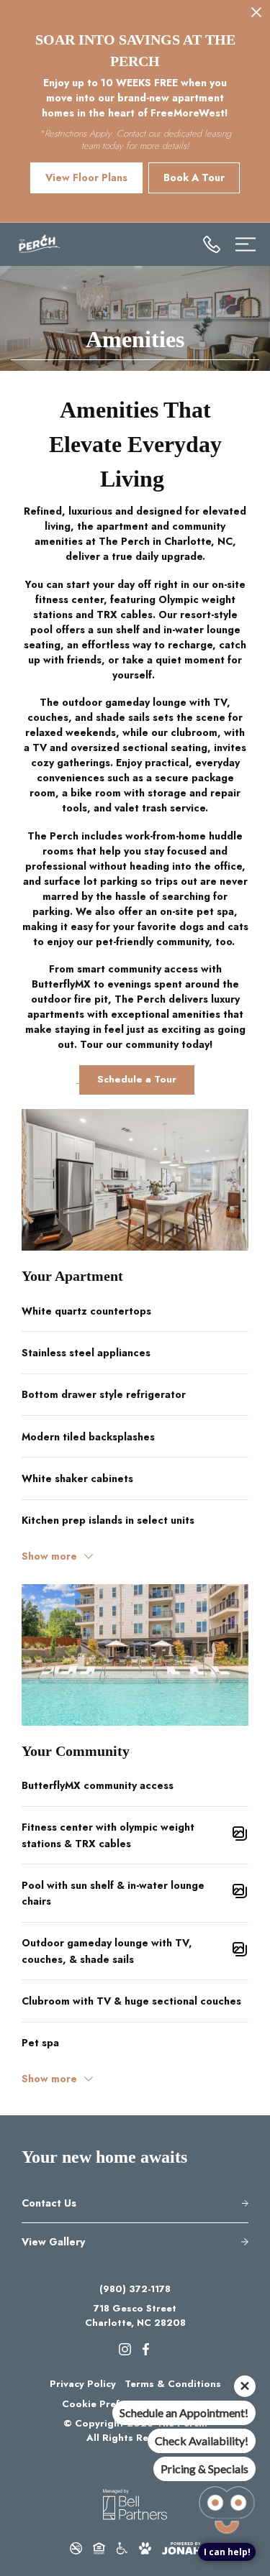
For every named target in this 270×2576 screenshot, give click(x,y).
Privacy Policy (83, 2384)
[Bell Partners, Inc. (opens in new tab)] (135, 2504)
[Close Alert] (256, 15)
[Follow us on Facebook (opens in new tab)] (146, 2348)
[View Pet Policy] (145, 2548)
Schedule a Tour (137, 1079)
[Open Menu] (246, 244)
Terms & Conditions (173, 2384)
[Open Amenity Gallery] (240, 1836)
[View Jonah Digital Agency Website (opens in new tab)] (181, 2548)
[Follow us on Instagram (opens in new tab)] (125, 2348)
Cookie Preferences (109, 2404)
